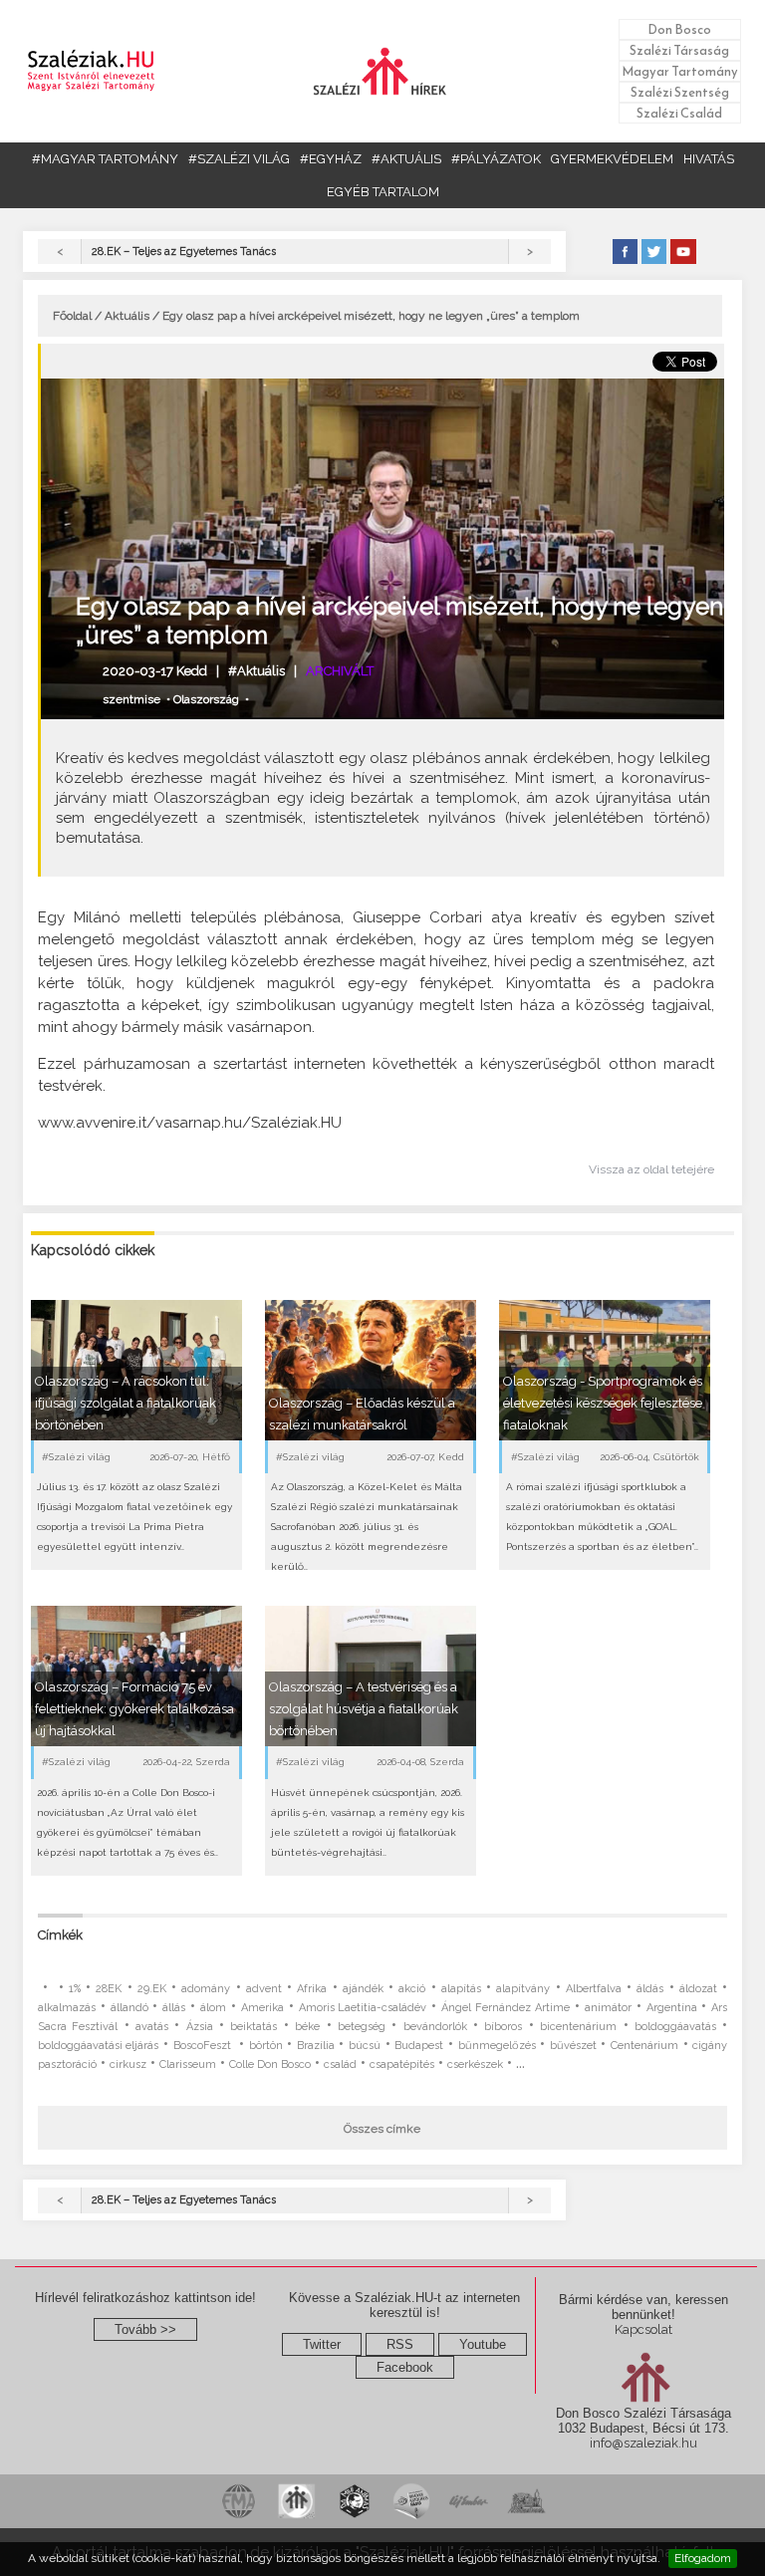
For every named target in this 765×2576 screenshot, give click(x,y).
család (340, 2064)
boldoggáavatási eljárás (99, 2046)
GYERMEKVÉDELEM (612, 159)
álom (213, 2008)
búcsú (365, 2046)
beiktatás (254, 2027)
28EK (109, 1989)
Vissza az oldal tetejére (651, 1169)
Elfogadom (703, 2558)
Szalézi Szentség (680, 92)
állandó (129, 2008)
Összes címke (382, 2129)
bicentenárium (578, 2027)
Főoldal (72, 316)
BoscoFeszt (204, 2046)
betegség (362, 2027)
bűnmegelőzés (497, 2046)
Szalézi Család (679, 113)
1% (75, 1989)
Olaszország (206, 699)
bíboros (503, 2027)
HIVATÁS (709, 159)
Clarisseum (188, 2064)
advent (264, 1989)
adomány (206, 1989)
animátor (608, 2008)
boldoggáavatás (675, 2027)
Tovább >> (145, 2329)
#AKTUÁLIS (406, 159)
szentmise (131, 699)
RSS (400, 2344)
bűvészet (573, 2046)
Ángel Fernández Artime (506, 2008)
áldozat (698, 1989)
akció (412, 1989)
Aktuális (127, 316)
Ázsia (200, 2027)
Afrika (312, 1989)
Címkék (60, 1935)
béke (307, 2027)
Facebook (405, 2367)
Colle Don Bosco (270, 2064)
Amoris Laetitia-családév (363, 2008)
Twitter (322, 2344)
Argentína (672, 2008)
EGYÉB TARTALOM (383, 192)
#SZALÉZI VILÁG (239, 159)
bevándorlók (435, 2027)
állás (174, 2008)
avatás (152, 2027)
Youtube (483, 2344)
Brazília (316, 2046)
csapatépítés (402, 2064)
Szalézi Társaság (679, 50)
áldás (650, 1989)
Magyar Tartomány (680, 71)
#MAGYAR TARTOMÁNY (105, 159)
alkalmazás (67, 2008)
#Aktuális (256, 671)
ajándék (363, 1989)
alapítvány (523, 1989)
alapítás (461, 1989)
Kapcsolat (643, 2329)
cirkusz (128, 2064)
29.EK (152, 1989)
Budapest (419, 2046)
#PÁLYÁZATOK (496, 159)
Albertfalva (594, 1989)
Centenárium (644, 2046)
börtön (266, 2046)
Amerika (262, 2008)
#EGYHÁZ (331, 159)
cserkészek (475, 2064)
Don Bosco (679, 29)
